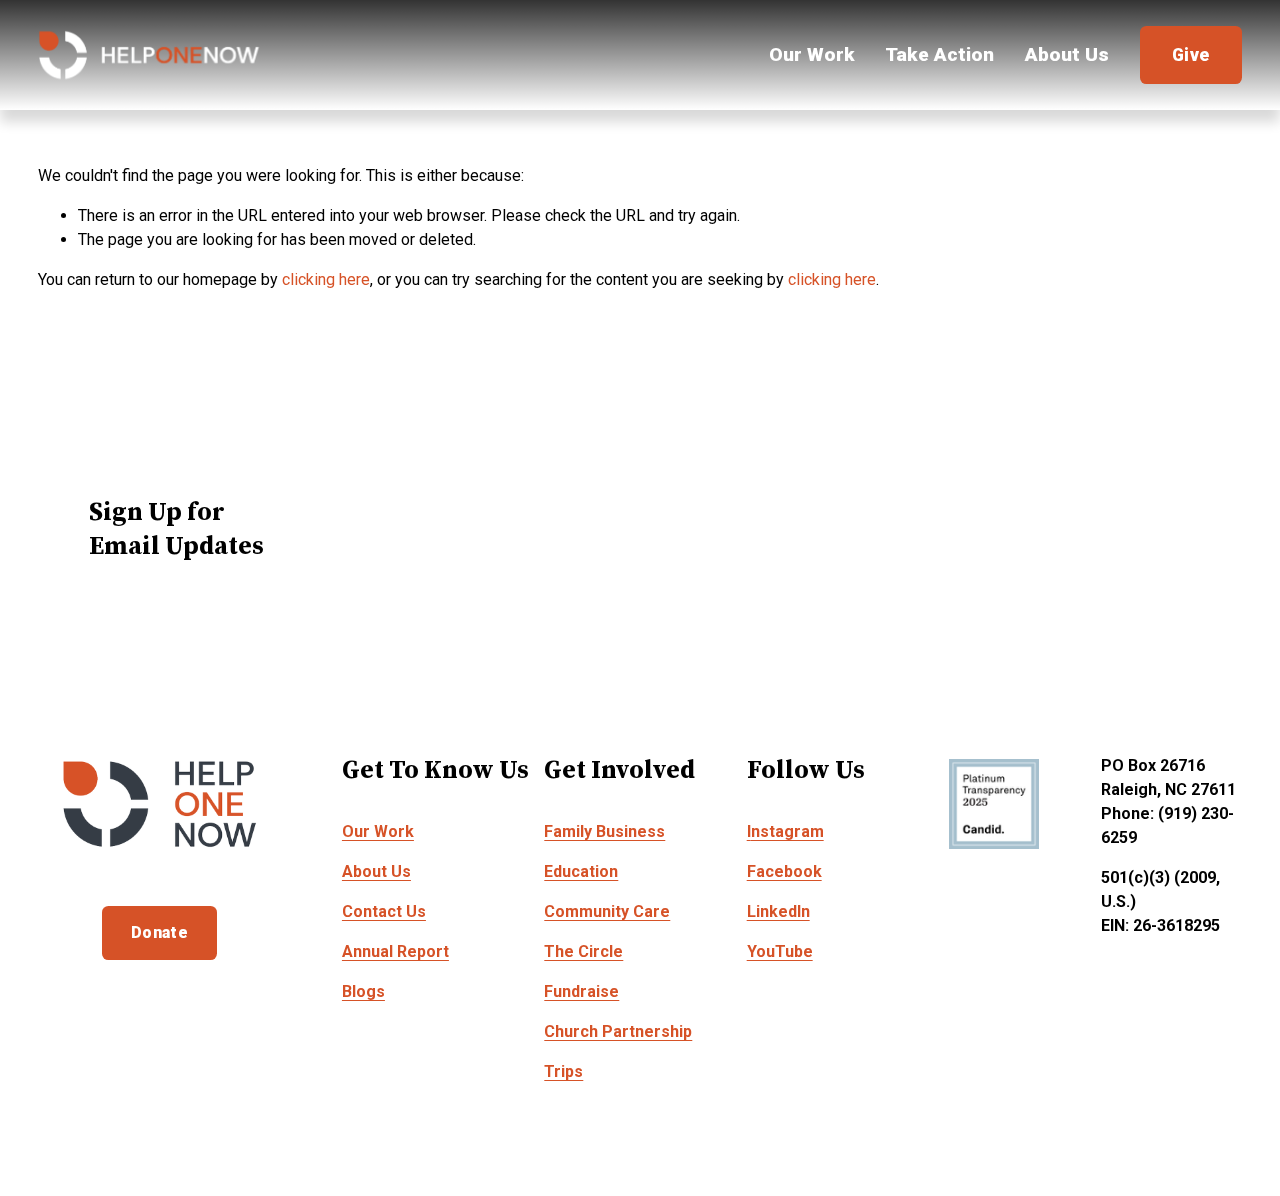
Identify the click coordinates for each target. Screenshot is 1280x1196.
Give (1190, 55)
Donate (159, 932)
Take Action (939, 54)
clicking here (326, 279)
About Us (1067, 54)
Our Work (812, 54)
